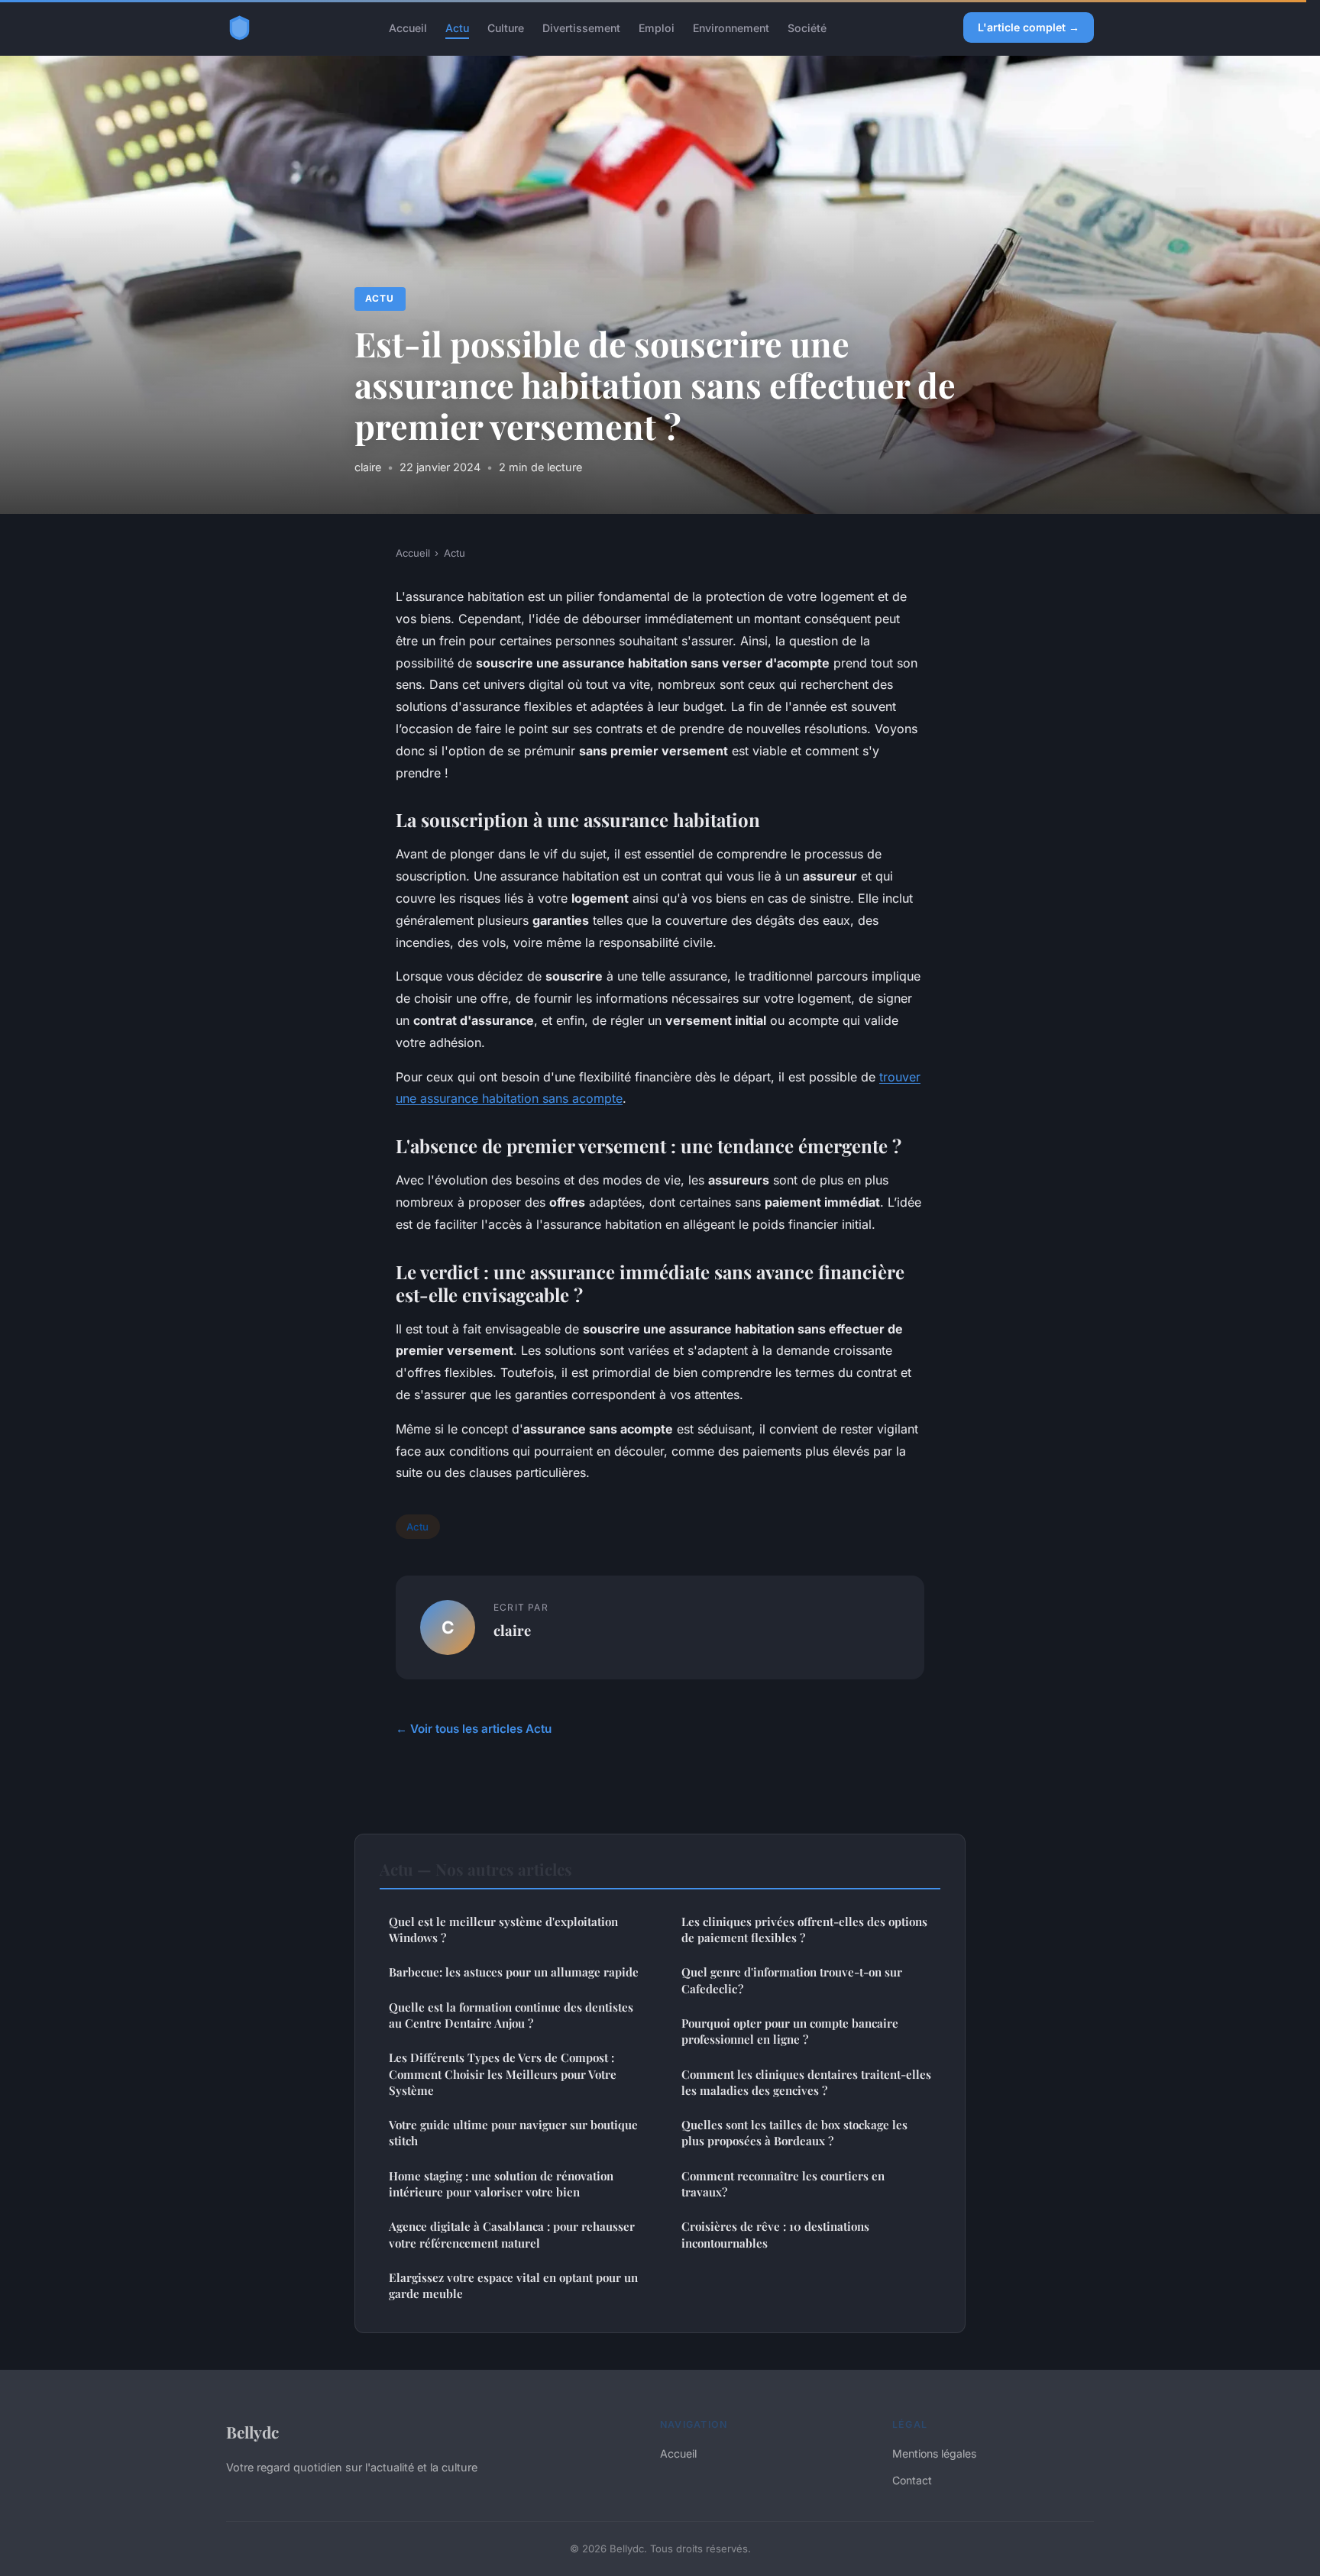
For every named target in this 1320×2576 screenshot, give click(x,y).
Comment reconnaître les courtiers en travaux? (783, 2184)
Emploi (657, 27)
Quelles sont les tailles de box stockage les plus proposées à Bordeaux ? (794, 2133)
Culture (506, 27)
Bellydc (252, 2432)
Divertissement (581, 27)
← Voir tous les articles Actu (474, 1729)
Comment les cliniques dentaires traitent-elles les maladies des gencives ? (806, 2082)
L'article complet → (1029, 27)
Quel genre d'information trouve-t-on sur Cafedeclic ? (792, 1980)
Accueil (408, 27)
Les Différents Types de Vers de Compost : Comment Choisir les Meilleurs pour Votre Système (503, 2074)
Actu (457, 27)
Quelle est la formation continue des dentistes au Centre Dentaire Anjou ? (511, 2015)
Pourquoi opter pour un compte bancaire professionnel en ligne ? (790, 2031)
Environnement (731, 27)
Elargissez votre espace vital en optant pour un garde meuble (513, 2285)
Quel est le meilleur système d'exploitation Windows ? (503, 1930)
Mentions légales (934, 2453)
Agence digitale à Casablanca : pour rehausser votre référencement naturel (512, 2234)
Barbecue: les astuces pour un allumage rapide (514, 1972)
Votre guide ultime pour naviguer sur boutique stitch (513, 2133)
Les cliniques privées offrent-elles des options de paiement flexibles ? (804, 1930)
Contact (912, 2480)
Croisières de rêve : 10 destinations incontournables (775, 2234)
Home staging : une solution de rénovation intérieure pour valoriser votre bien (501, 2184)
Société (807, 27)
